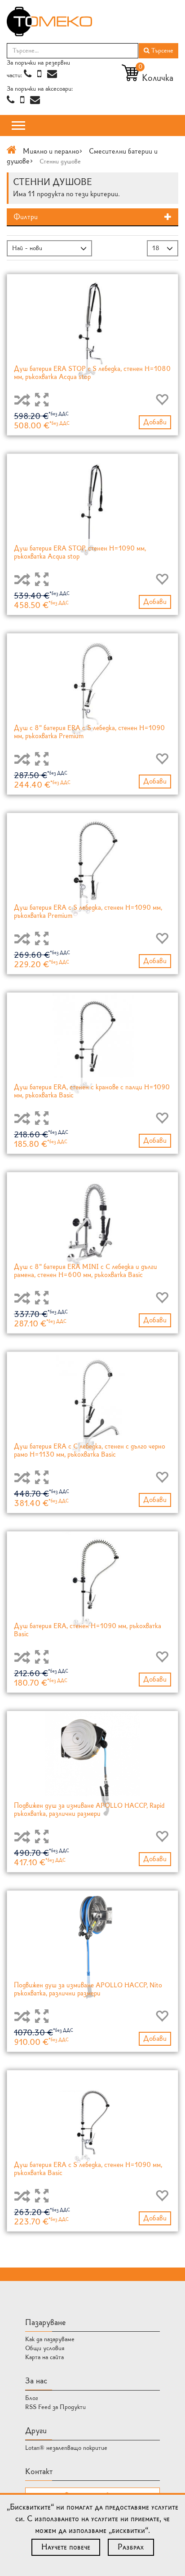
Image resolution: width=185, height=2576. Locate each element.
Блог (32, 2398)
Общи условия (45, 2348)
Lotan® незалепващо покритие (66, 2448)
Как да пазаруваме (50, 2339)
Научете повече (66, 2547)
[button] (92, 217)
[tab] (92, 217)
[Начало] (12, 151)
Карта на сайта (44, 2357)
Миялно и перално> (53, 151)
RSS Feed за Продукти (55, 2407)
